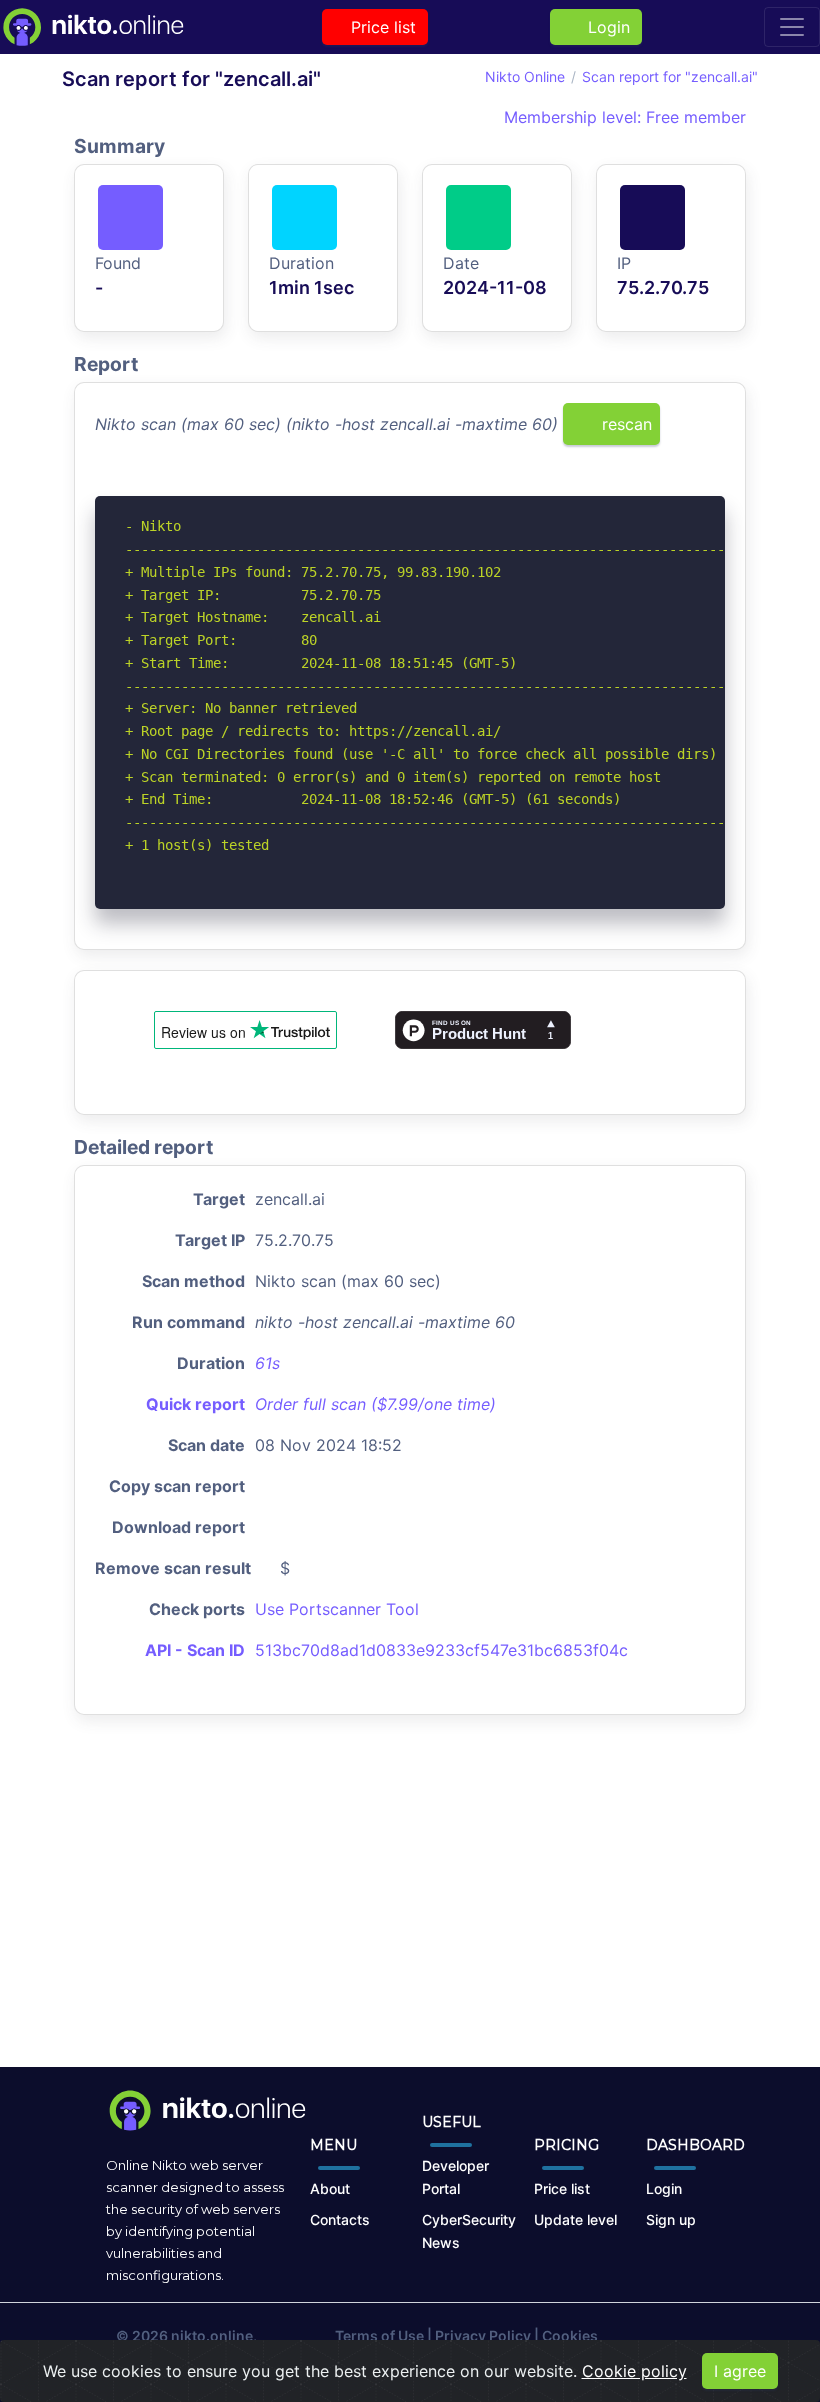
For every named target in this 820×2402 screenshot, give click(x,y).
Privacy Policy (483, 2335)
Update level (575, 2219)
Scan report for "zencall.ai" (670, 76)
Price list (381, 27)
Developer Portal (455, 2177)
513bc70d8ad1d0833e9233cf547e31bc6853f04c (441, 1650)
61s (267, 1363)
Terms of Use (379, 2335)
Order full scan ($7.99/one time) (375, 1404)
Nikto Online (525, 76)
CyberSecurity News (469, 2231)
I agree (740, 2371)
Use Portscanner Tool (337, 1609)
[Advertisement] (410, 1907)
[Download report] (680, 483)
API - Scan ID (195, 1650)
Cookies (570, 2335)
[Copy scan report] (647, 483)
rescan (624, 424)
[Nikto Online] (92, 27)
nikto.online (212, 2335)
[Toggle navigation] (792, 27)
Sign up (671, 2219)
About (330, 2188)
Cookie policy (634, 2371)
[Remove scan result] (712, 483)
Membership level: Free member (622, 117)
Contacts (340, 2219)
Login (604, 27)
